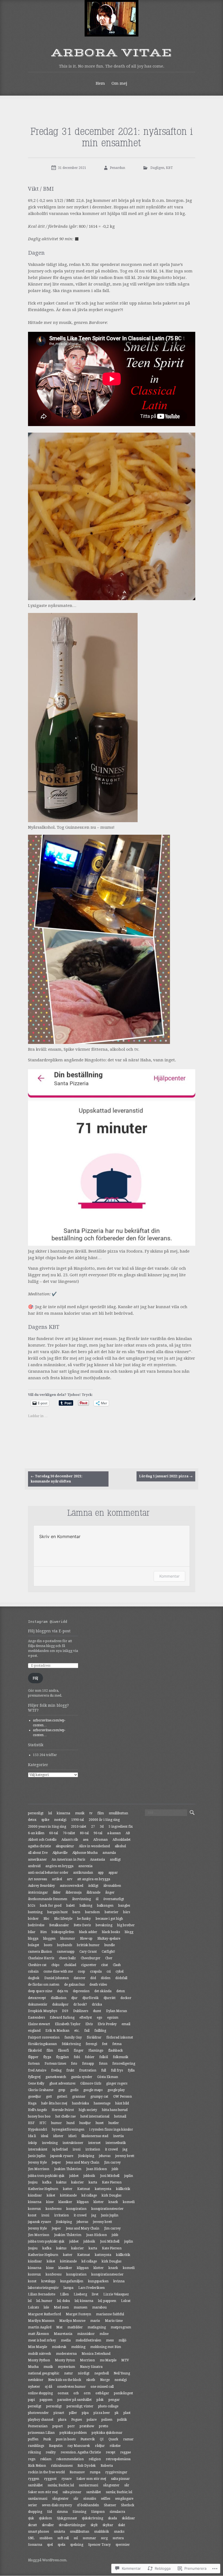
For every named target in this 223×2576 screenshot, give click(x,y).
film (101, 1813)
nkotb (91, 2380)
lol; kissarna (84, 2301)
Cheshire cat (37, 1965)
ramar (128, 2439)
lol (50, 1813)
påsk (100, 2400)
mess (110, 2340)
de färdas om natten (44, 1985)
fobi (77, 2057)
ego (100, 2018)
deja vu (63, 1991)
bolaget (34, 1945)
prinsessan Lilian (41, 2433)
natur (69, 2373)
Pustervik (88, 2439)
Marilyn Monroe (72, 2321)
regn (32, 2459)
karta (93, 2182)
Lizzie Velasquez (116, 2294)
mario (95, 2321)
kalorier (78, 2182)
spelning (77, 2545)
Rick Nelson (37, 2466)
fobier (90, 2057)
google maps (93, 2090)
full (104, 2070)
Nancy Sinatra (91, 2367)
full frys (117, 2070)
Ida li (32, 2136)
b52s (32, 1906)
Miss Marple (38, 2347)
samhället (35, 2485)
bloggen (49, 1939)
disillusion (59, 1998)
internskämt (38, 2149)
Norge (105, 2380)
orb (76, 2393)
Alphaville (60, 1853)
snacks (119, 2532)
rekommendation (70, 2459)
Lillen (64, 2294)
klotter (99, 2202)
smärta (59, 2532)
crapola (96, 1972)
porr (71, 2426)
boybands (65, 1945)
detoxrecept (37, 1998)
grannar (79, 2097)
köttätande (68, 2195)
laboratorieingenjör (43, 2288)
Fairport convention (44, 2037)
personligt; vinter (80, 2406)
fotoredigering (124, 2064)
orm (87, 2393)
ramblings (36, 2446)
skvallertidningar (72, 2525)
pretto (104, 2426)
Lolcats (33, 2307)
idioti (72, 2136)
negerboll (102, 2373)
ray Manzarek (79, 2446)
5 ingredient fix (121, 1827)
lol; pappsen (107, 2301)
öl (97, 1899)
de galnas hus (74, 1985)
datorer (80, 1978)
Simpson (98, 2512)
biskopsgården (63, 1932)
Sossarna (35, 2545)
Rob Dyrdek (87, 2466)
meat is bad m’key (42, 2340)
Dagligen (157, 168)
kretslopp (48, 2281)
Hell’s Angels (37, 2110)
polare (92, 2420)
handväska (80, 2103)
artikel (57, 1879)
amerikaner (37, 1860)
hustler (114, 2123)
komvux (34, 2209)
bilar (32, 1932)
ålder (57, 1892)
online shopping (40, 2393)
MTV (125, 2360)
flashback (116, 2051)
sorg (104, 2538)
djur (74, 1998)
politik (122, 2420)
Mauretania (63, 2334)
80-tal (84, 1833)
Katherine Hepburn (43, 2189)
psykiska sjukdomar (107, 2433)
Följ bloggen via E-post (49, 1631)
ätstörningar (38, 1892)
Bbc (46, 1919)
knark (113, 2202)
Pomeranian (38, 2426)
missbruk (59, 2347)
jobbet (74, 2176)
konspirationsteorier (107, 2209)
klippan (83, 2202)
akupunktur (65, 1846)
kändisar (35, 2195)
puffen (33, 2439)
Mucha (33, 2367)
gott (49, 2097)
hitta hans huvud (115, 2110)
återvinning (81, 1899)
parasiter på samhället (75, 2400)
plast (127, 2413)
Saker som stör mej (91, 2479)
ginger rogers (117, 2083)
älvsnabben (112, 1886)
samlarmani (89, 2485)
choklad (70, 1965)
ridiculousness (62, 2466)
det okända (103, 1991)
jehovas (105, 2156)
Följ (35, 1678)
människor (86, 2334)
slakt (122, 2525)
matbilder (75, 2327)
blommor (68, 1939)
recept (111, 2452)
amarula (109, 1853)
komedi (129, 2202)
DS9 (65, 2011)
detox (32, 1820)
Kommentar (169, 1576)
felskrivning (71, 2044)
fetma (117, 2044)
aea (86, 1840)
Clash (117, 1965)
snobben (46, 2538)
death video (98, 1985)
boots (48, 1945)
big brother (126, 1925)
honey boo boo (39, 2116)
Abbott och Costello (42, 1840)
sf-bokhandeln (88, 2505)
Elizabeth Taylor (68, 2024)
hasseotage (102, 2103)
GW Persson (123, 2097)
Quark (113, 2439)
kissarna (64, 1813)
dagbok (34, 1978)
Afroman (100, 1840)
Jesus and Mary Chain (83, 2162)
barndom (92, 1912)
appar (113, 1873)
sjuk (31, 2518)
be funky (84, 1919)
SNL (31, 2538)
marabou (99, 2307)
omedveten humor (71, 2387)
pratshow (87, 2426)
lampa (69, 2288)
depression (81, 1991)
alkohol (120, 1846)
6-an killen (36, 1833)
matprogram (121, 2327)
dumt (97, 2011)
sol (76, 2538)
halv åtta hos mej (54, 2103)
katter (68, 2189)
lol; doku (64, 2301)
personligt (36, 1813)
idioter (58, 2136)
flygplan (62, 2057)
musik (80, 1813)
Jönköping (86, 2156)
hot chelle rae (66, 2116)
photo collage (108, 2406)
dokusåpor (60, 2004)
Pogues (77, 2420)
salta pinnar (120, 2479)
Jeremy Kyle (37, 2162)
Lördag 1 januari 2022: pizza (166, 1476)
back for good (51, 1906)
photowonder (38, 2413)
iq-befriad (60, 2149)
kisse (50, 2202)
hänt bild (122, 2103)
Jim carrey (112, 2162)
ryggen (34, 2479)
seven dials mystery (57, 2505)
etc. (77, 2031)
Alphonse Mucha (85, 1853)
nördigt (84, 2373)
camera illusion (40, 1952)
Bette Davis (82, 1925)
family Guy (73, 2037)
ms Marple (108, 2360)
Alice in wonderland (94, 1846)
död (93, 1978)
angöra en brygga (59, 1866)
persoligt (35, 2406)
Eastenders (36, 2018)
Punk (47, 2439)
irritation (93, 2149)
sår (127, 2485)
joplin (129, 2176)
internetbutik (116, 2143)
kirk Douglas (112, 2195)
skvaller (48, 2525)
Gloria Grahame (41, 2090)
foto (74, 2064)
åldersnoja (74, 1892)
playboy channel (41, 2420)
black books (111, 1932)
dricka (97, 2004)
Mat (59, 2327)
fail (87, 2031)
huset (100, 2123)
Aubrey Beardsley (41, 1886)
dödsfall (121, 1978)
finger (79, 2051)
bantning (35, 1912)
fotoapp (88, 2064)
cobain (33, 1972)
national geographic (44, 2373)
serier (32, 2505)
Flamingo (96, 2051)
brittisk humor (88, 1945)
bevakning (104, 1925)
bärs (127, 1912)
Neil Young (122, 2373)
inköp (32, 2143)
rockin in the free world (46, 2472)
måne (104, 2334)
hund (71, 2123)
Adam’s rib (70, 1840)
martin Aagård (40, 2327)
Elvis (89, 2024)
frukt (70, 2070)
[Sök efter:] (166, 1813)
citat (105, 1965)
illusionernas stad (95, 2136)
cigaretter (89, 1965)
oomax (63, 2393)
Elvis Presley (107, 2024)
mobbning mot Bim (106, 2347)
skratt (32, 2525)
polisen (107, 2420)
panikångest (123, 2393)
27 (93, 1827)
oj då (49, 2387)
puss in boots (66, 2439)
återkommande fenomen (48, 1899)
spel (50, 2545)
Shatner (110, 2505)
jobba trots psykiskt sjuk (46, 2176)
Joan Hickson (97, 2169)
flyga (47, 2057)
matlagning (97, 2327)
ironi (77, 2149)
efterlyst (86, 2018)
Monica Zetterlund (96, 2354)
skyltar (108, 2525)
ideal (44, 2136)
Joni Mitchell (110, 2176)
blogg (129, 1932)
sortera (118, 2538)
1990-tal (78, 1820)
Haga (32, 2103)
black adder (88, 1932)
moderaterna (66, 2354)
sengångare (124, 2499)
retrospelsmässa (118, 2459)
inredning (50, 2143)
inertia (118, 2136)
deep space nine (40, 1991)
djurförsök (91, 1998)
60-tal (54, 1833)
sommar (89, 2538)
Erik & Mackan (57, 2031)
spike (45, 1820)
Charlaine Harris (41, 1958)
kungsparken (98, 2281)
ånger (110, 1892)
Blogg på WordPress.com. (48, 2560)
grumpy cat (99, 2097)
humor (56, 2123)
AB (128, 1833)
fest (105, 2044)
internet (94, 2143)
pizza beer (102, 2413)
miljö (123, 2340)
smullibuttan (118, 1813)
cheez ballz (67, 1958)
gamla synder (82, 2077)
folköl (104, 2057)
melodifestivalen (88, 2340)
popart (58, 2426)
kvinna (119, 2281)
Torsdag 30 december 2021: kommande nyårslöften (57, 1479)
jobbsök (89, 2176)
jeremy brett (125, 2156)
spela (61, 2545)
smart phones (38, 2532)
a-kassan (114, 1833)
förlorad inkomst (120, 2037)
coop (81, 1972)
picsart (59, 2413)
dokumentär (38, 2004)
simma (62, 2512)
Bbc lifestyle (63, 1919)
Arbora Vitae (112, 53)
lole (46, 2307)
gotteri (62, 2097)
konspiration (76, 2209)
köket (51, 2195)
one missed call (102, 2387)
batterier (112, 1912)
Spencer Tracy (99, 2545)
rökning (34, 2452)
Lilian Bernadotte (42, 2294)
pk (117, 2413)
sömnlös (90, 2499)
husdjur (85, 2123)
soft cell (63, 2538)
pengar (114, 2400)
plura (62, 2420)
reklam (46, 2459)
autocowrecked (72, 1886)
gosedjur (35, 2097)
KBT (169, 168)
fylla (131, 2070)
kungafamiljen (72, 2281)
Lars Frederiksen (92, 2288)
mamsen (80, 2307)
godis (74, 2090)
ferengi (91, 2044)
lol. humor (44, 2301)
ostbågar (102, 2393)
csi (109, 1972)
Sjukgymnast (67, 2518)
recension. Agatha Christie (81, 2452)
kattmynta (103, 2189)
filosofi (63, 2051)
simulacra (117, 2512)
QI (102, 2439)
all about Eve (38, 1853)
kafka (47, 2182)
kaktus (61, 2182)
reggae (126, 2452)
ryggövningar (116, 2472)
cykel (120, 1972)
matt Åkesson (38, 2334)
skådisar (128, 2518)
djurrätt (110, 1998)
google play (116, 2090)
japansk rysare (62, 2156)
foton (103, 2064)
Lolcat (126, 2301)
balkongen (105, 1906)
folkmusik (121, 2057)
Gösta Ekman (108, 2077)
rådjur (100, 2446)
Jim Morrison (39, 2169)
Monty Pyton (65, 2360)
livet (95, 2294)
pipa (85, 2413)
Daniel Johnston (57, 1978)
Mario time (114, 2321)
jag (125, 2149)
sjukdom (45, 2518)
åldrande (93, 1892)
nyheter (34, 2387)
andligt (115, 1860)
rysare (66, 2479)
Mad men (61, 2307)
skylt (94, 2525)
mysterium (66, 2367)
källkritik (123, 2189)
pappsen (46, 2400)
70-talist (69, 1833)
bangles (124, 1906)
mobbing (78, 2347)
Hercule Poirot (63, 2110)
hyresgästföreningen (68, 2130)
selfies (106, 2499)
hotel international (95, 2116)
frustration (88, 2070)
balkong (86, 1906)
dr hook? (80, 2004)
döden (106, 1978)
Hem (100, 83)
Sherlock (128, 2505)
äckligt (93, 1886)
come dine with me (58, 1972)
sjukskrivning (92, 2518)
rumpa (95, 2472)
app (101, 1873)
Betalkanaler (59, 1925)
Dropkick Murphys (43, 2011)
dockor (126, 1998)
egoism (113, 2018)
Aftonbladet (122, 1840)
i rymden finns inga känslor (111, 2130)
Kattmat (84, 2189)
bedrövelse (36, 1925)
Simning (79, 2512)
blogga (33, 1939)
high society (88, 2110)
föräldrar (94, 2037)
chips (55, 1965)
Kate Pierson (112, 2182)
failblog (100, 2031)
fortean (34, 2064)
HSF (31, 2123)
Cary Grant (88, 1952)
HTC (43, 2123)
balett (71, 1906)
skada (112, 2518)
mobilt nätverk (40, 2354)
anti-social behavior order (48, 1873)
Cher (109, 1958)
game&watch (56, 2077)
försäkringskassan (42, 2044)
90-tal (98, 1833)
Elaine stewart (39, 2024)
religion (95, 2459)
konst (32, 2215)
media (66, 2340)
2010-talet (79, 1827)
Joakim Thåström (68, 2169)
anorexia (85, 1866)
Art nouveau (38, 1879)
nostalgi (60, 1820)
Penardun (117, 168)
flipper (33, 2057)
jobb (115, 2169)
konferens (54, 2209)
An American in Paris (68, 1860)
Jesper (56, 2162)
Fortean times (55, 2064)
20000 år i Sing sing (104, 1820)
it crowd (111, 2149)
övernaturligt (114, 1899)
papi (31, 2400)
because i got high (109, 1919)
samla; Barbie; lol (61, 2485)
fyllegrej (34, 2077)
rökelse (115, 2446)
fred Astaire (37, 2070)
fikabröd (35, 2051)
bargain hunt (58, 1912)
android (34, 1866)
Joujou (33, 2182)
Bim (44, 1932)
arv (70, 1879)
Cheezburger (91, 1958)
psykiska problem (73, 2433)
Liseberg (80, 2294)
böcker (33, 1919)
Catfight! (109, 1952)
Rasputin (56, 2446)
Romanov (77, 2472)
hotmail (120, 2116)
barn (76, 1912)
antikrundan (83, 1873)
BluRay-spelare (109, 1939)
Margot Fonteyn (78, 2314)
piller (73, 2413)
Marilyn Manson (41, 2321)
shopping (35, 2512)
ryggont (50, 2479)
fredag (56, 2070)
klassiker (65, 2202)
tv (91, 1813)
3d (102, 1827)
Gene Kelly (36, 2083)
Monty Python (39, 2360)
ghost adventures (62, 2083)
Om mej (119, 83)
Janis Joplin (37, 2156)
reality (51, 2452)
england (34, 2031)
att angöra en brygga (94, 1879)
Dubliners (81, 2011)
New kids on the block (65, 2380)
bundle (110, 1945)
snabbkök (102, 2532)
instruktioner (73, 2143)
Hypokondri (38, 2130)
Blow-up (86, 1939)
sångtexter (111, 2485)
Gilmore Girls (91, 2083)
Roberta (107, 2466)
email (126, 2024)
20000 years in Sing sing (47, 1827)
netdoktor (36, 2380)
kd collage (89, 2195)
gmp (62, 2090)
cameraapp (66, 1952)
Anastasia (97, 1860)
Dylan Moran (117, 2011)
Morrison (87, 2360)
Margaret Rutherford (44, 2314)
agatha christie (39, 1846)
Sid (49, 2512)
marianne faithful (110, 2314)
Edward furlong (62, 2018)
